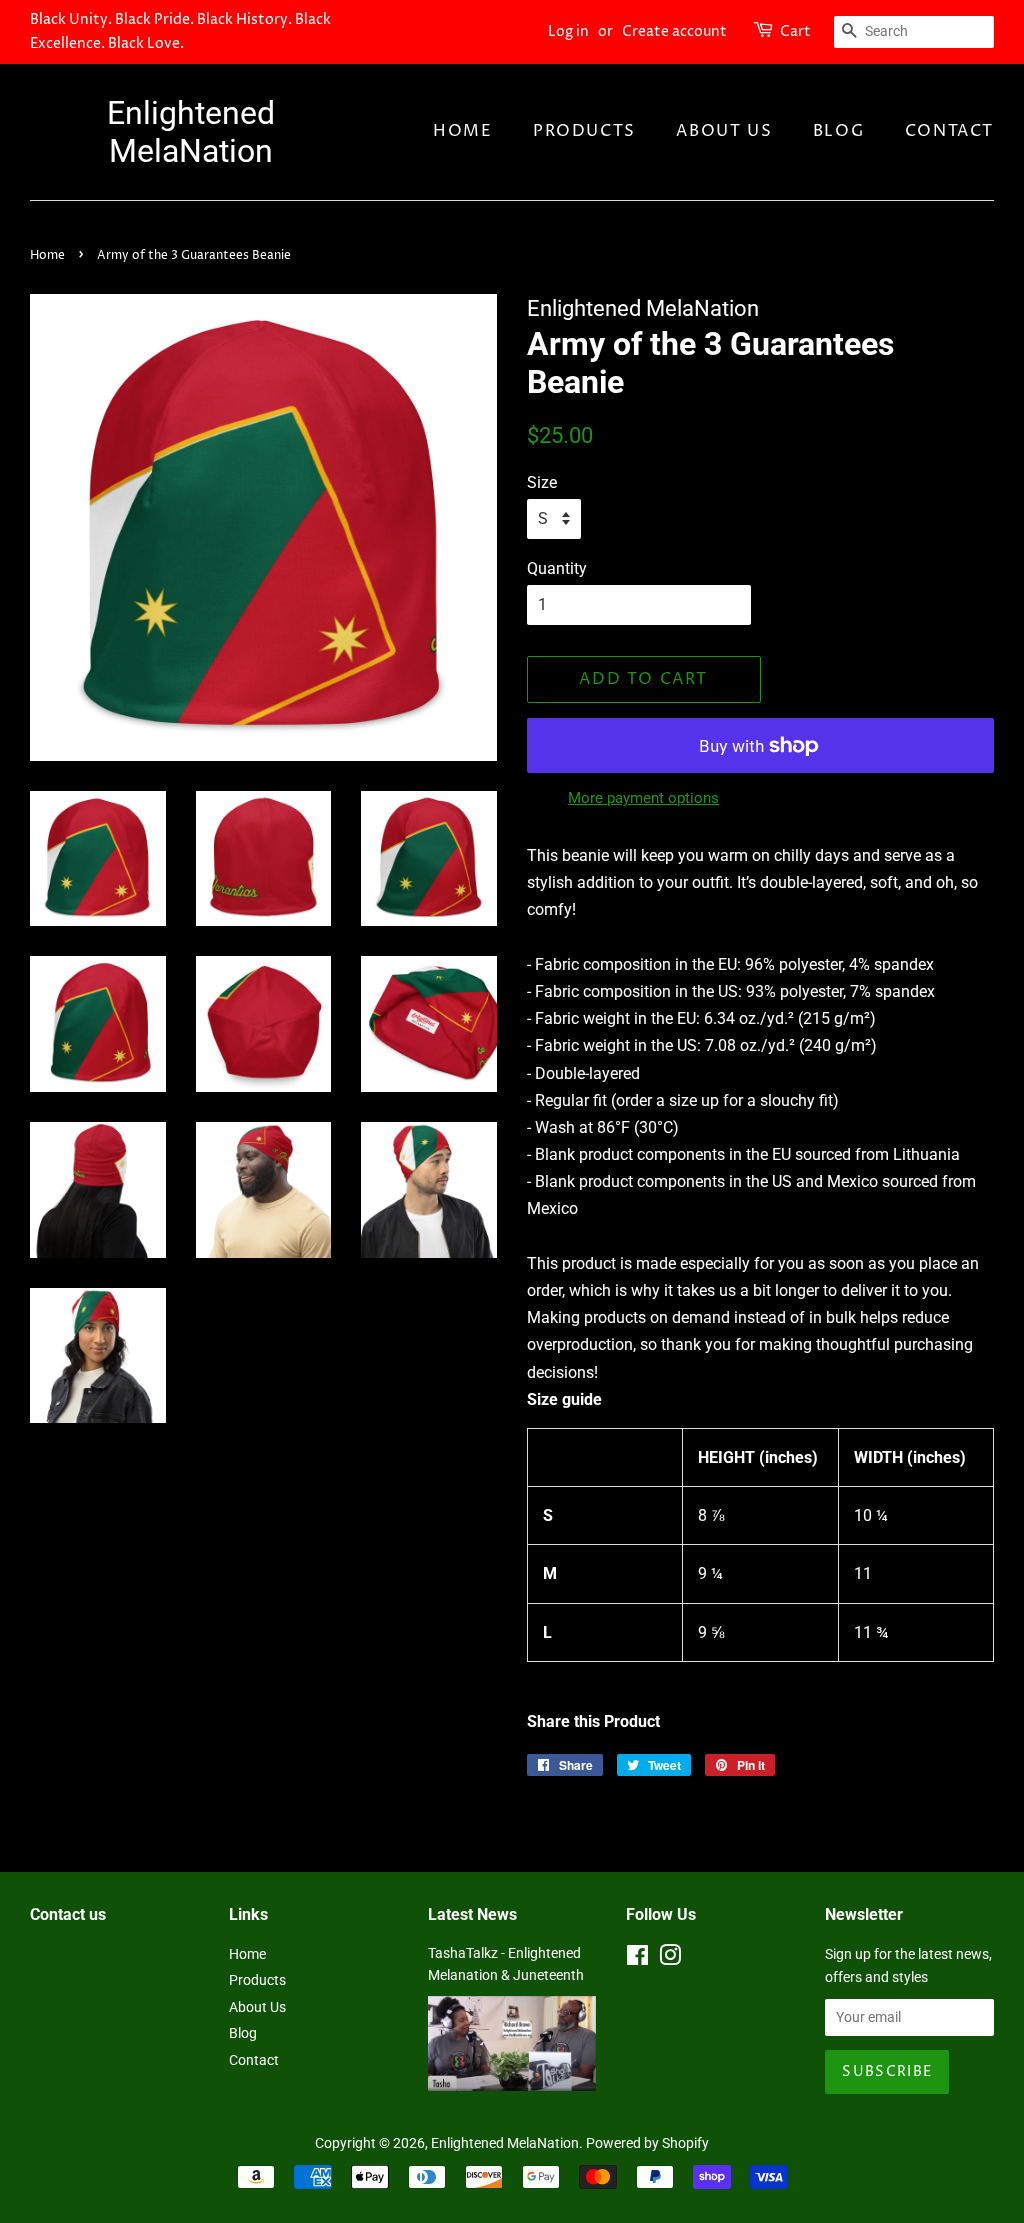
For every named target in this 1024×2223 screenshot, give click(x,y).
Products (584, 131)
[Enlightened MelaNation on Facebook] (637, 1959)
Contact (949, 131)
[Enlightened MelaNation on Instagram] (670, 1959)
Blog (838, 131)
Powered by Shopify (647, 2143)
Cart (795, 31)
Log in (568, 31)
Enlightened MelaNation (191, 132)
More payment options (643, 798)
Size (542, 482)
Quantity (557, 568)
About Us (724, 131)
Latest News (472, 1914)
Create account (674, 31)
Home (462, 131)
